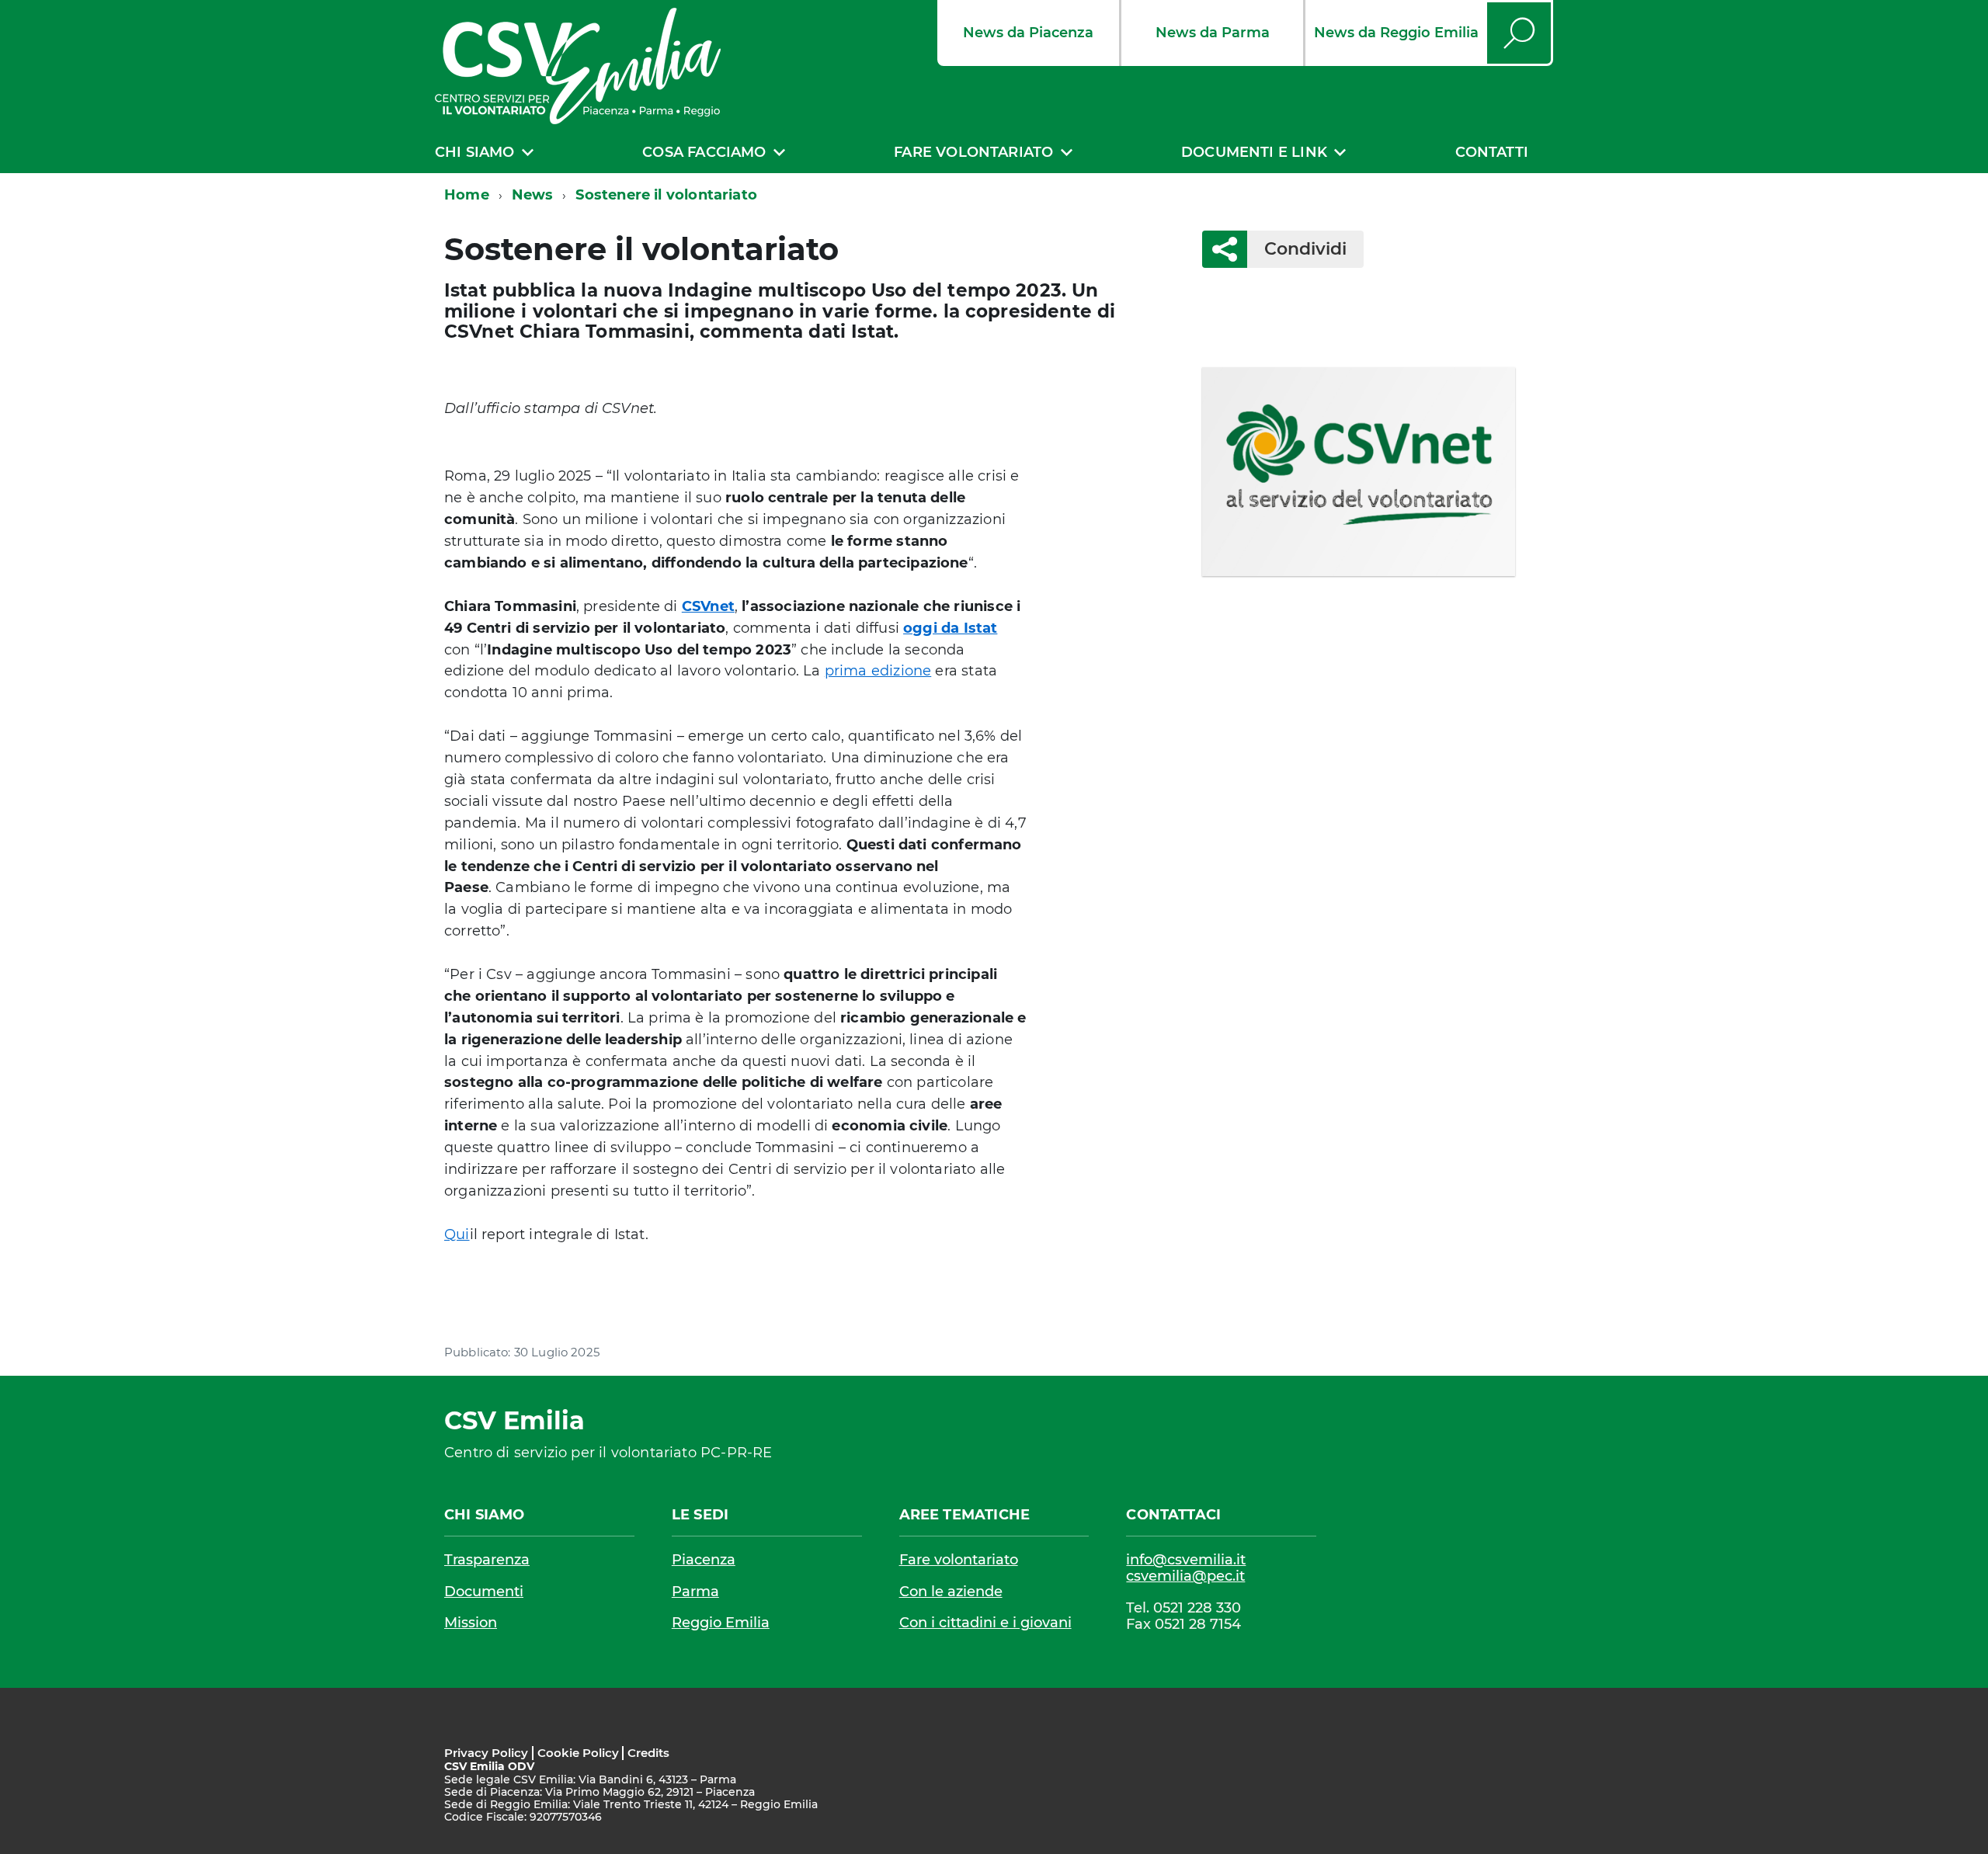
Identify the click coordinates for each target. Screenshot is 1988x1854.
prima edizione (878, 671)
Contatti (1492, 152)
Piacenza (704, 1560)
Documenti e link (1254, 152)
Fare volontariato (973, 152)
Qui (457, 1234)
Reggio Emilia (721, 1623)
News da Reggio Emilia (1396, 33)
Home (467, 195)
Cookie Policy (578, 1753)
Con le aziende (951, 1592)
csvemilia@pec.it (1185, 1576)
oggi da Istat (950, 628)
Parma (695, 1592)
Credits (648, 1753)
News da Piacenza (1028, 33)
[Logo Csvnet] (1359, 472)
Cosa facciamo (704, 152)
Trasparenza (487, 1560)
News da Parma (1213, 33)
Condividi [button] (1305, 249)
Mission (471, 1623)
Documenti (484, 1592)
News (533, 195)
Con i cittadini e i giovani (985, 1623)
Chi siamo (475, 152)
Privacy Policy (486, 1753)
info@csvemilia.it (1186, 1560)
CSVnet (708, 606)
